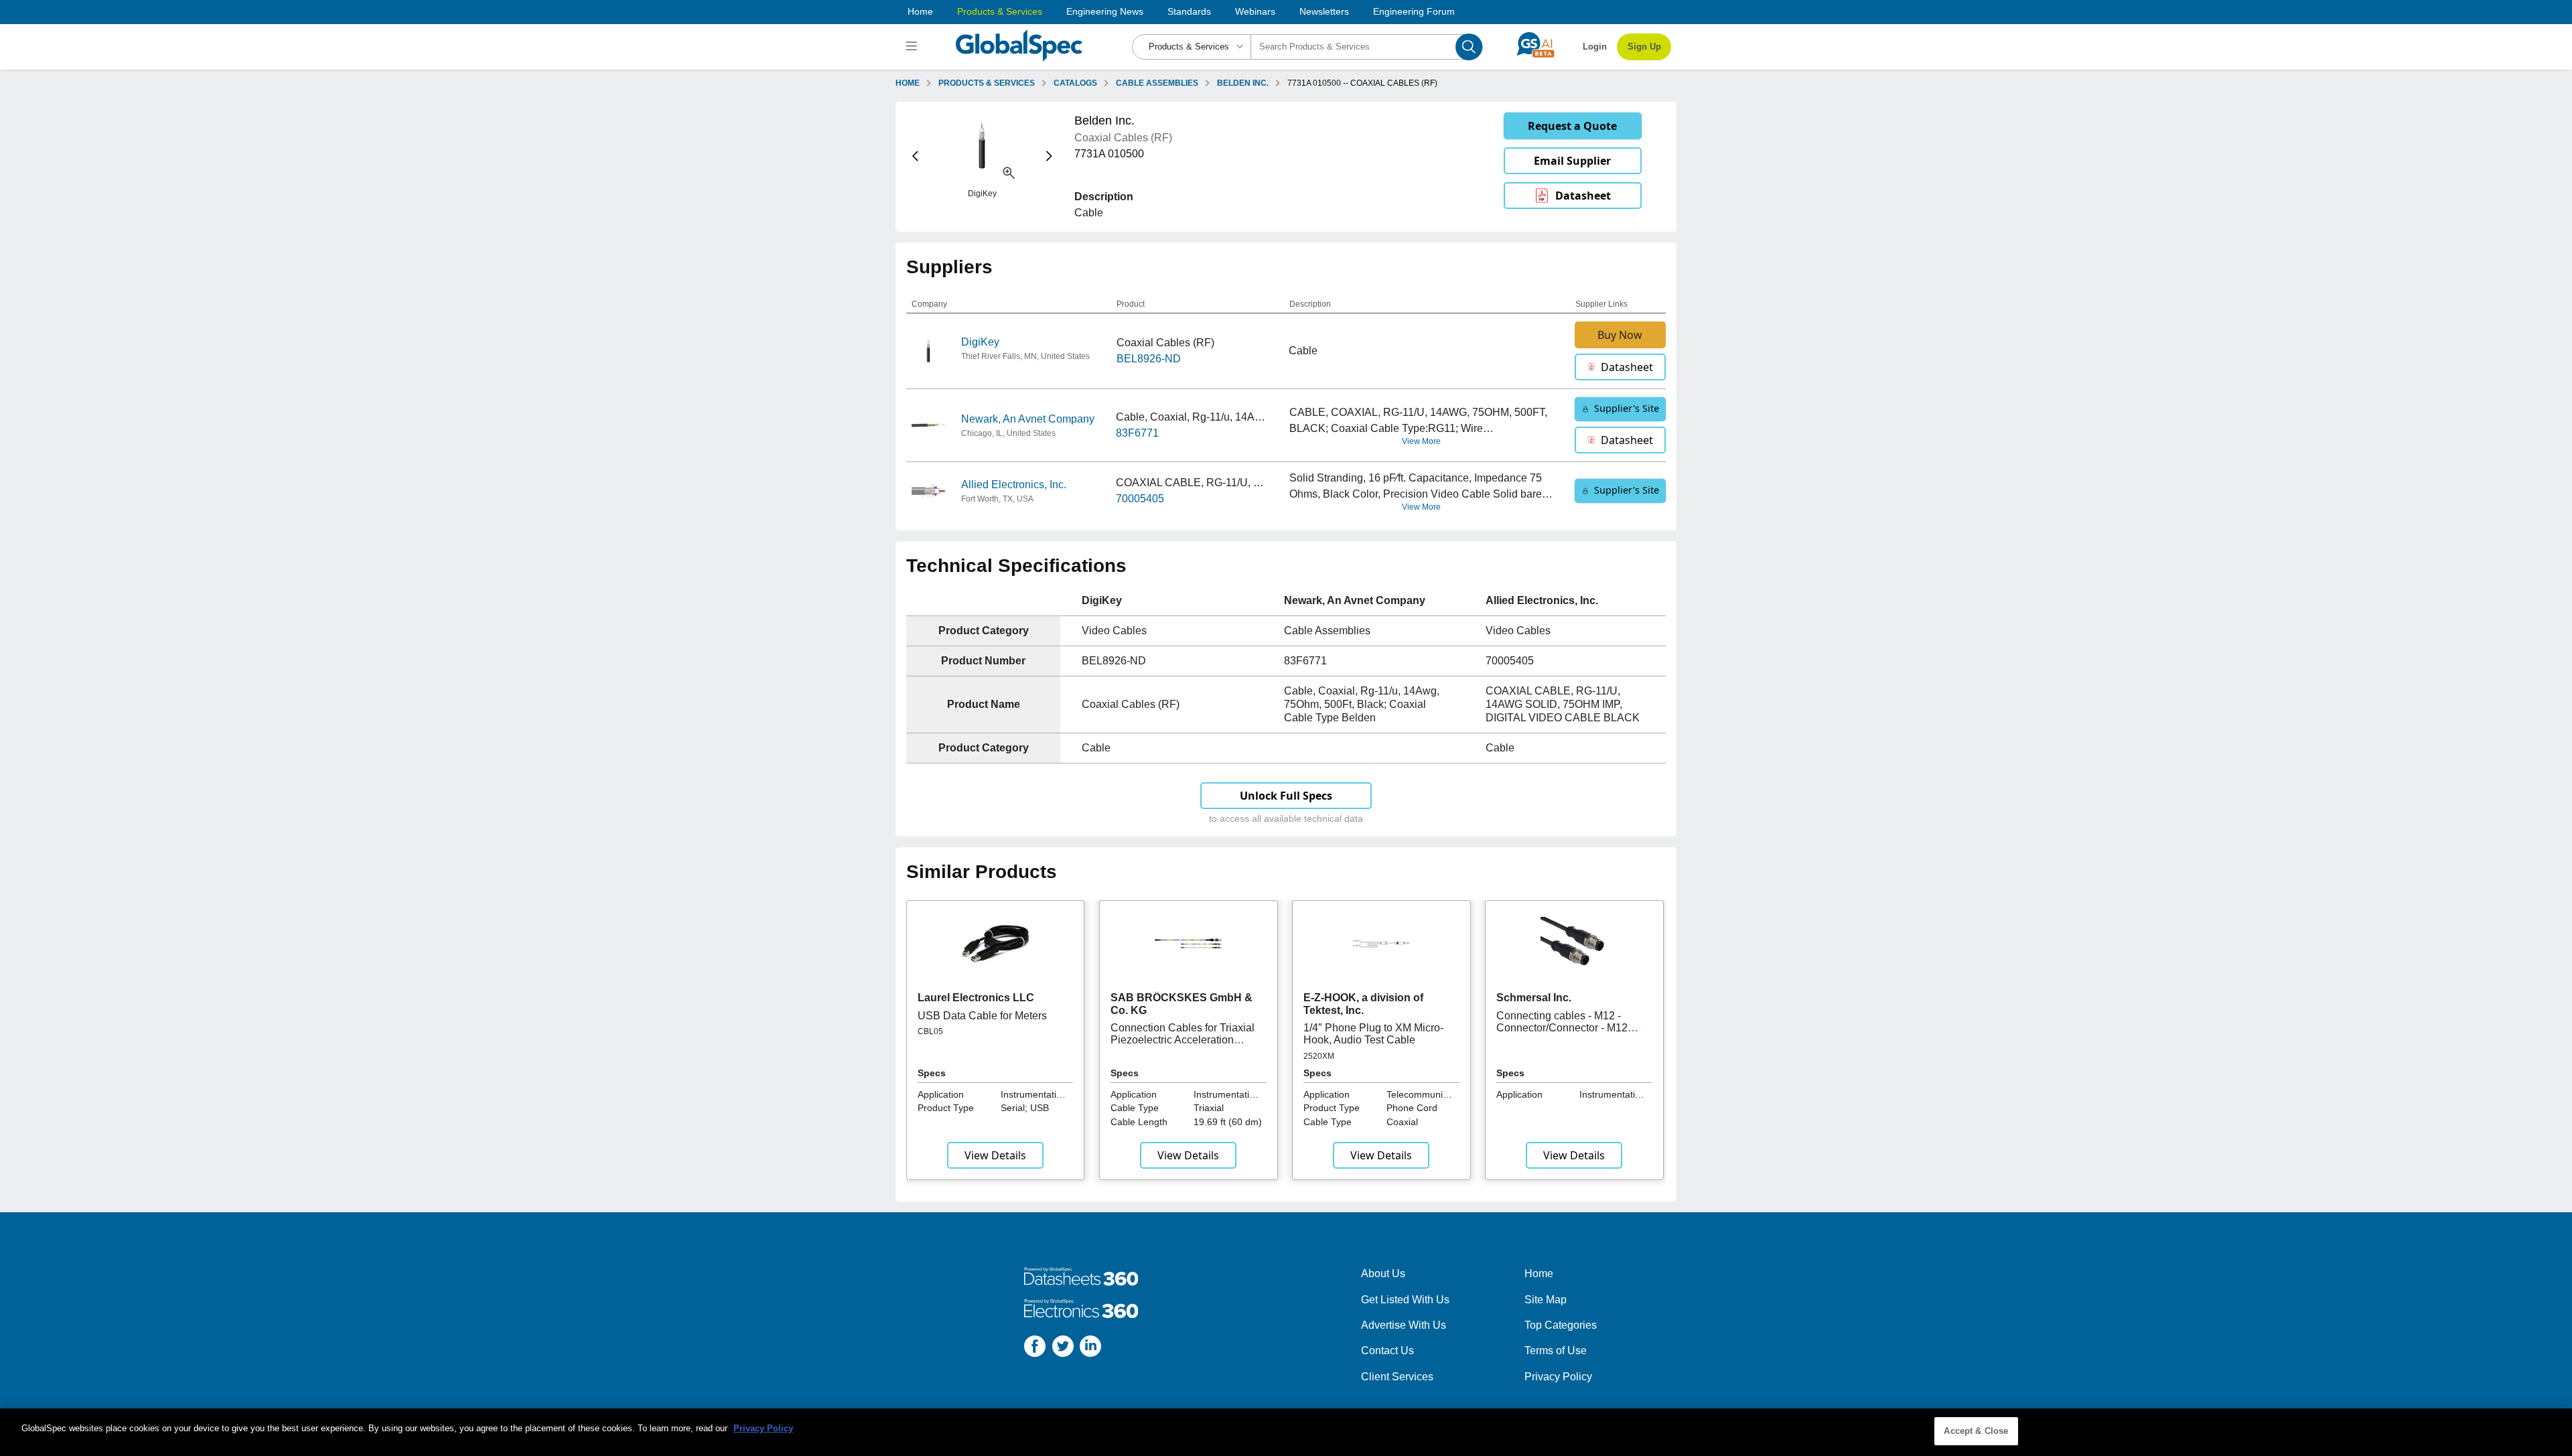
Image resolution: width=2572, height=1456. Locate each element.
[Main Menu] (913, 47)
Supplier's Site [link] (1627, 408)
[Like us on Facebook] (1035, 1349)
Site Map (1546, 1300)
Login (1595, 47)
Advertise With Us (1404, 1325)
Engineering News (1105, 11)
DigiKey (980, 342)
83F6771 (1137, 433)
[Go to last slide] (915, 156)
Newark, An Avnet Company (1028, 419)
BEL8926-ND (1149, 359)
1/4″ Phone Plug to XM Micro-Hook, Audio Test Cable (1373, 1034)
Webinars (1255, 11)
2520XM (1319, 1056)
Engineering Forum (1414, 11)
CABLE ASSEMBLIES (1157, 83)
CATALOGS (1075, 83)
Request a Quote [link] (1572, 126)
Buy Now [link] (1620, 335)
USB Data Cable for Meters (982, 1016)
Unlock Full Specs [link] (1286, 796)
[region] (1286, 1432)
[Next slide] (1049, 156)
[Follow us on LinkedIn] (1090, 1349)
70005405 (1140, 499)
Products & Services (1000, 11)
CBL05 (930, 1031)
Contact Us (1387, 1351)
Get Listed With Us (1405, 1300)
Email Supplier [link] (1572, 161)
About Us (1383, 1273)
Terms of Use (1556, 1351)
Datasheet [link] (1583, 196)
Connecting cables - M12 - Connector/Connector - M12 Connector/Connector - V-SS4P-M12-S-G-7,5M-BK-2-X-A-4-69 (1572, 1034)
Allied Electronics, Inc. (1014, 485)
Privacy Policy (1558, 1377)
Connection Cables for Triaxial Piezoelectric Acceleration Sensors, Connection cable (1183, 1040)
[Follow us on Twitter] (1063, 1349)
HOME (908, 83)
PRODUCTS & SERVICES (987, 83)
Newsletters (1324, 11)
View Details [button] (995, 1155)
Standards (1189, 11)
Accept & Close (1976, 1431)
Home (920, 11)
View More (1421, 441)
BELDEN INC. (1243, 83)
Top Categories (1561, 1325)
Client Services (1397, 1377)
